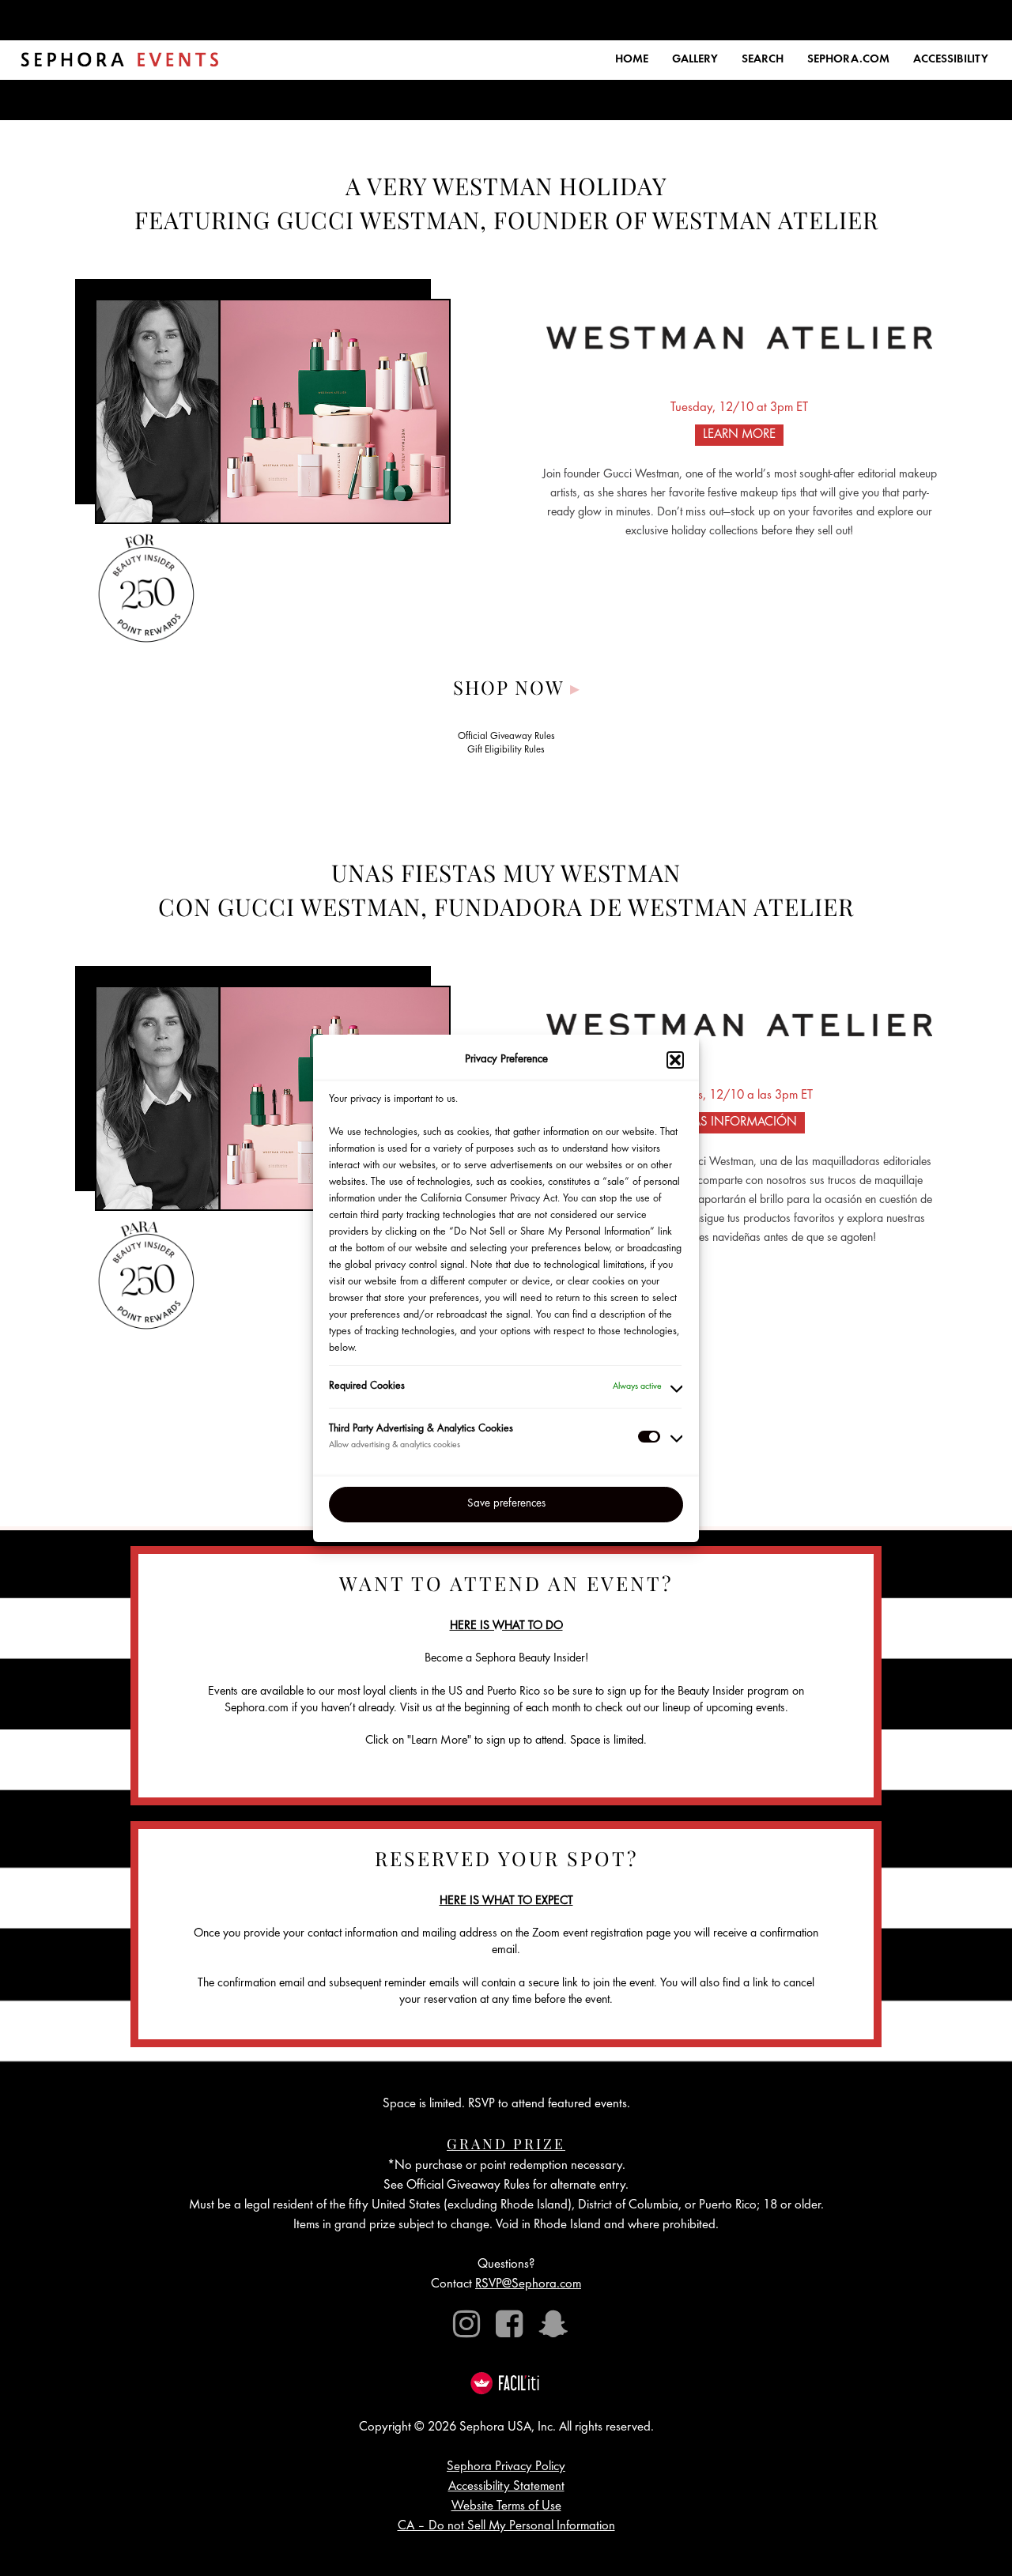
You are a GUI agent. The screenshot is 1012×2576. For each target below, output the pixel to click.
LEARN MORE (739, 435)
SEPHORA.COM (848, 60)
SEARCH (763, 60)
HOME (632, 60)
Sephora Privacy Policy (506, 2467)
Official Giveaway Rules (506, 737)
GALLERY (695, 60)
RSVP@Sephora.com (528, 2285)
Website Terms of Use (506, 2507)
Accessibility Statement (506, 2487)
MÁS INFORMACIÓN (739, 1123)
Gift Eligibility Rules (506, 751)
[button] (675, 1060)
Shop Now (517, 687)
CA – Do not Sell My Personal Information (506, 2527)
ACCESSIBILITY (951, 60)
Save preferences (506, 1504)
